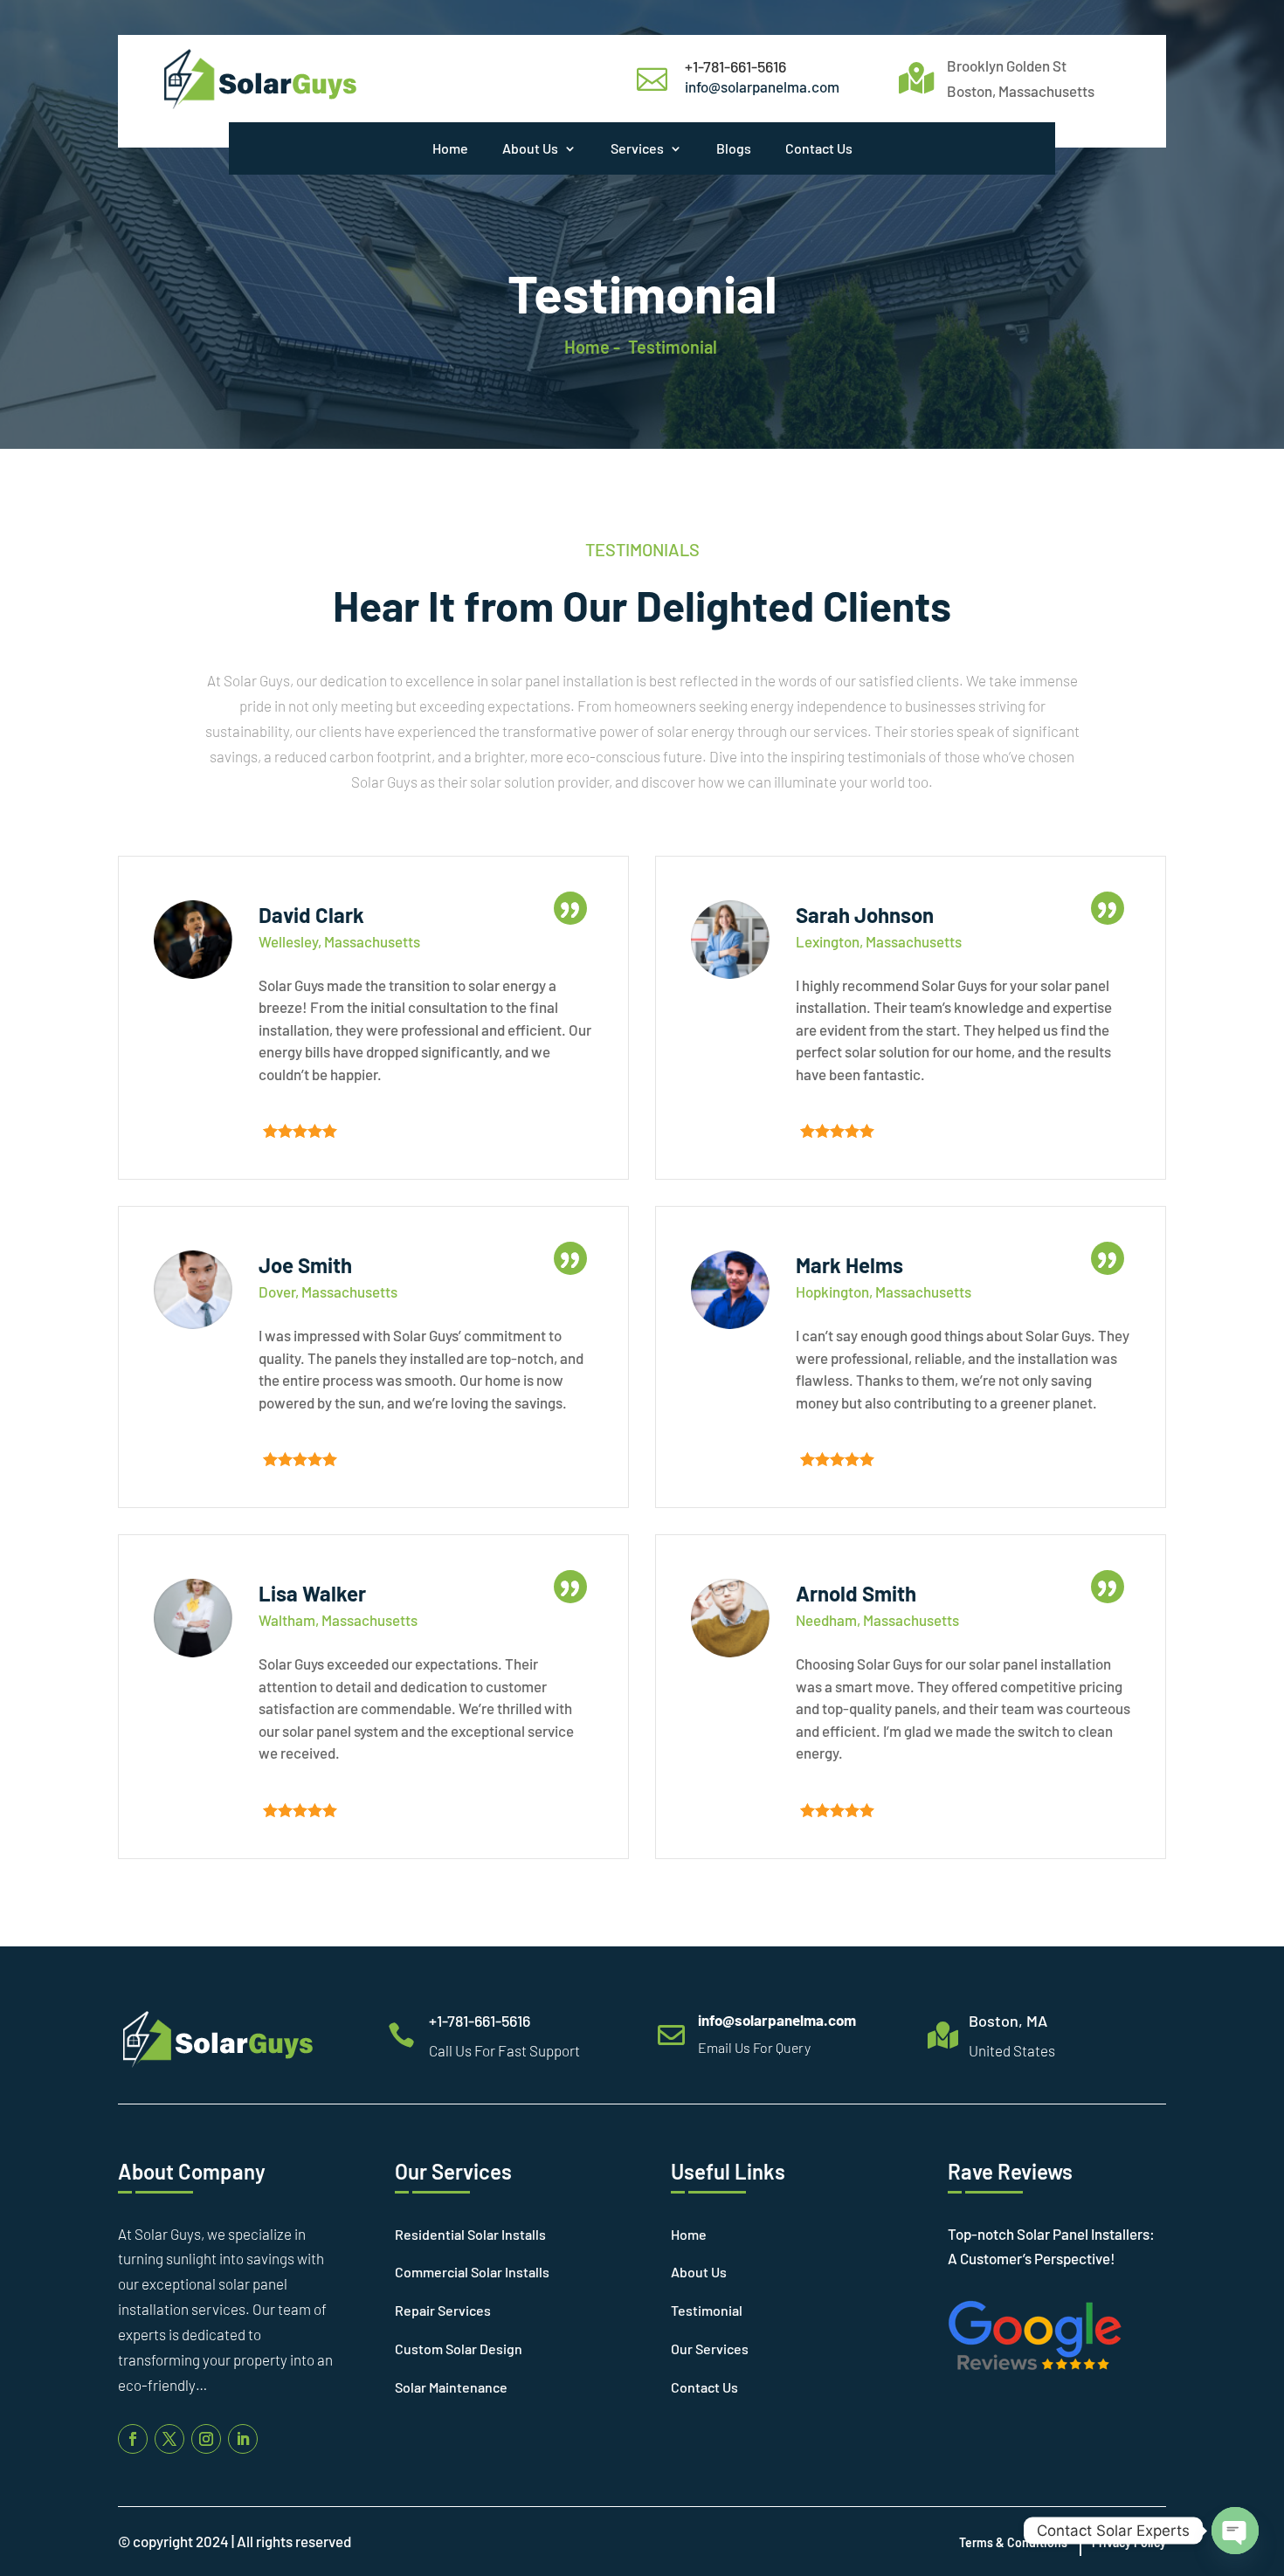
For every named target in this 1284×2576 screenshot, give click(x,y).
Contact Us (819, 148)
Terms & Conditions (1013, 2542)
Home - (592, 347)
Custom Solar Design (459, 2349)
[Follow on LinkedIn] (243, 2439)
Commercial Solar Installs (472, 2272)
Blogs (734, 148)
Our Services (710, 2349)
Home (450, 148)
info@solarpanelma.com (762, 86)
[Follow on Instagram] (206, 2439)
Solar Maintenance (451, 2387)
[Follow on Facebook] (133, 2439)
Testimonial (673, 347)
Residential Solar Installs (470, 2234)
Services (637, 148)
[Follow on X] (169, 2439)
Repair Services (443, 2310)
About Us (530, 148)
